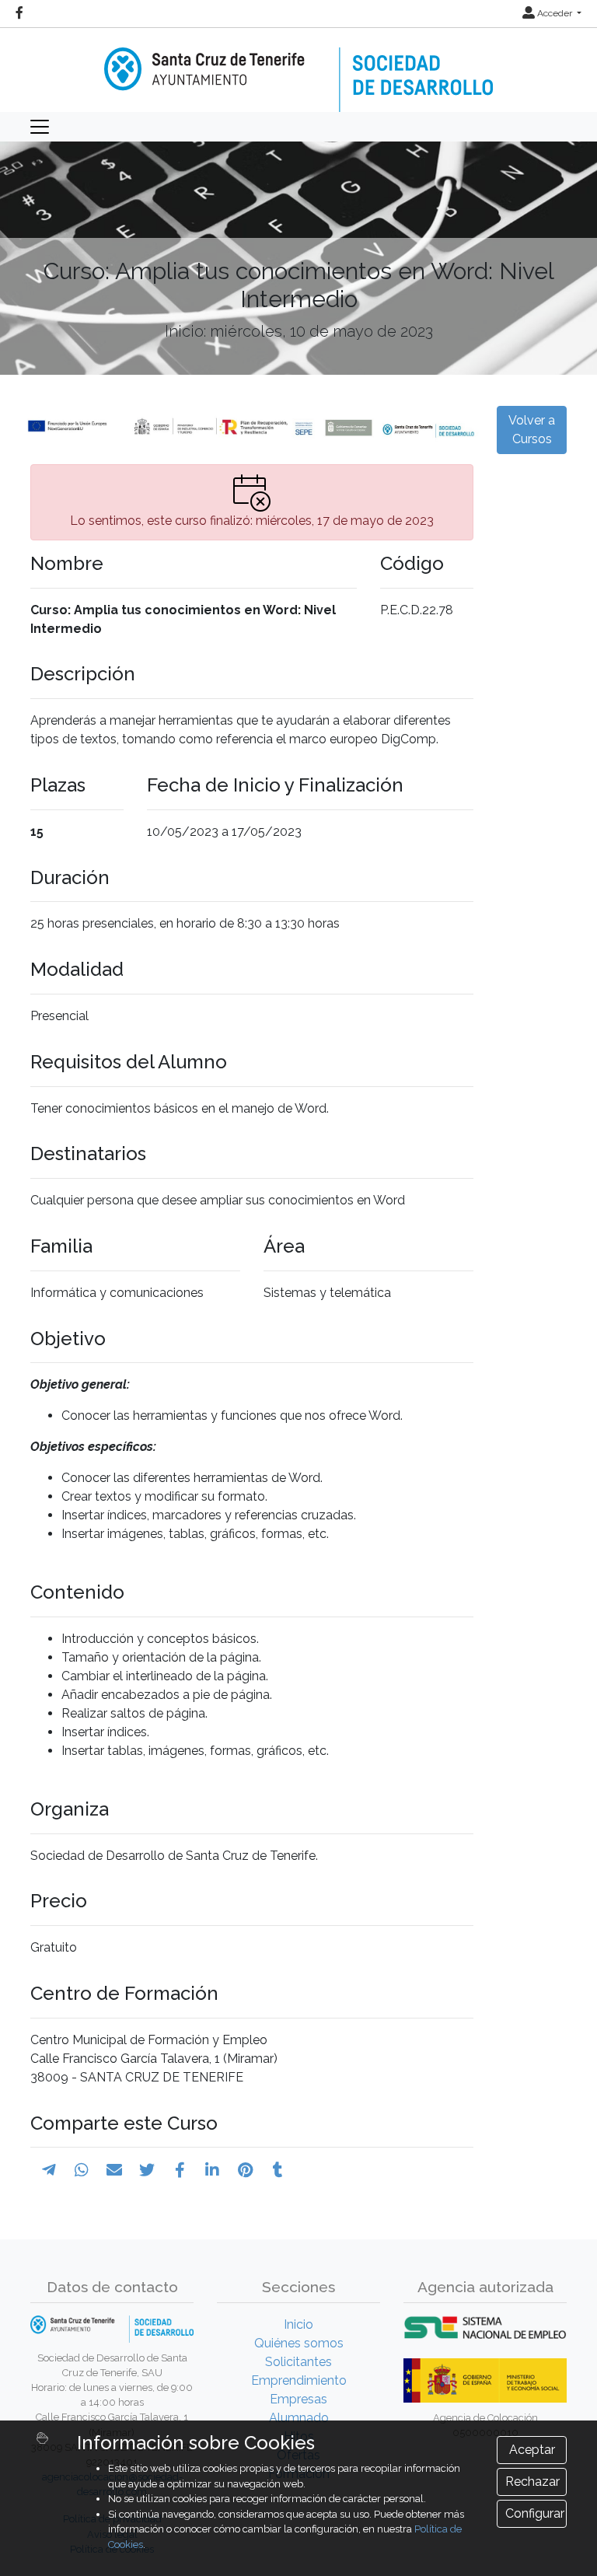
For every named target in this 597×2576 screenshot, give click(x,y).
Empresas (298, 2399)
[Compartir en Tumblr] (278, 2170)
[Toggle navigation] (40, 127)
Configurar (535, 2513)
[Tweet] (147, 2170)
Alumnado (299, 2418)
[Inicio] (298, 69)
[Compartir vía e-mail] (114, 2170)
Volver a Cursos (532, 430)
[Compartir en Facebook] (180, 2170)
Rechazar (532, 2482)
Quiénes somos (299, 2343)
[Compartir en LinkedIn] (212, 2170)
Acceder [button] (555, 13)
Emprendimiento (299, 2380)
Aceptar (532, 2450)
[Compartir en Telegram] (49, 2170)
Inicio (298, 2324)
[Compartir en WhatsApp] (82, 2170)
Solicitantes (298, 2362)
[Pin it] (245, 2170)
